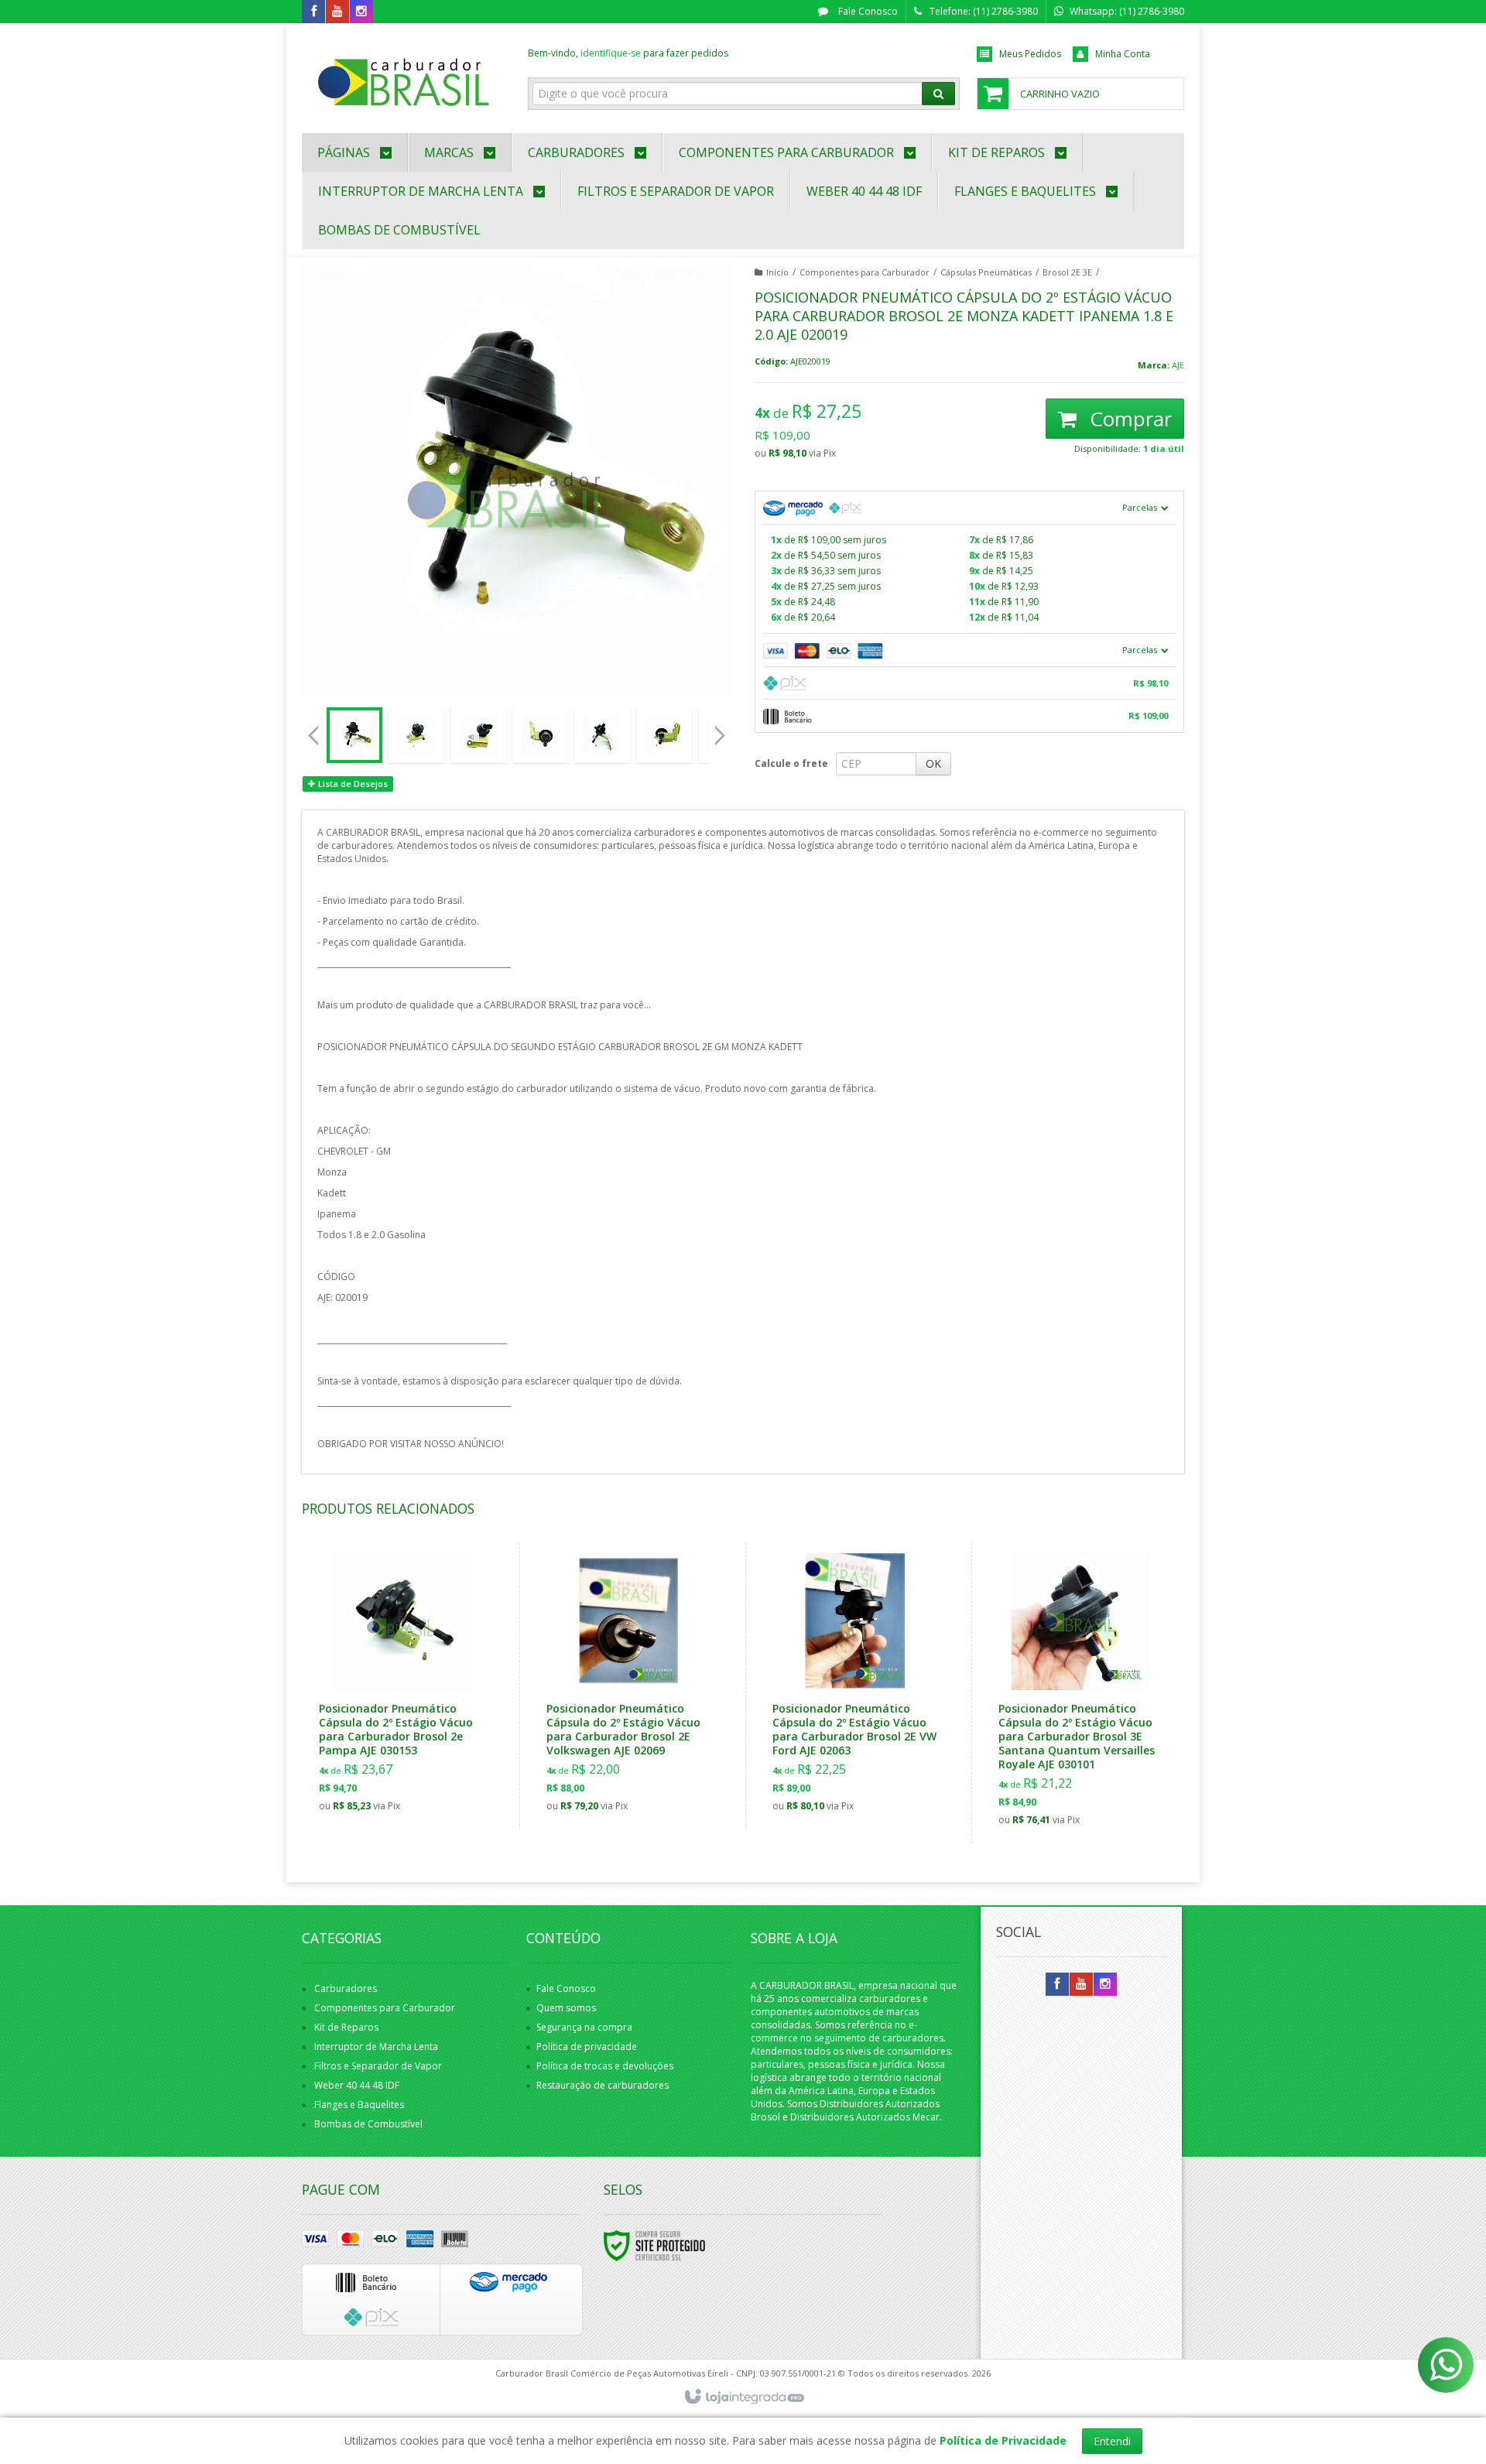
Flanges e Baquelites (359, 2105)
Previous (313, 735)
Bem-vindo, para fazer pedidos (628, 53)
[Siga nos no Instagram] (361, 12)
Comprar (1128, 419)
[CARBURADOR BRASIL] (404, 74)
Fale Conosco (867, 11)
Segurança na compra (584, 2027)
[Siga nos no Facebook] (313, 12)
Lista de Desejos (352, 784)
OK (933, 763)
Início (777, 272)
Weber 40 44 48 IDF (357, 2085)
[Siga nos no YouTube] (1081, 1985)
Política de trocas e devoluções (605, 2066)
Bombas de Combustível (368, 2124)
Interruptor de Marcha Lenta (376, 2046)
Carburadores (346, 1988)
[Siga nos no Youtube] (337, 12)
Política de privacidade (587, 2046)
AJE (1178, 365)
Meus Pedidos (1030, 54)
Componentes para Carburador (865, 272)
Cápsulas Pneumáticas (986, 272)
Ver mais (411, 1751)
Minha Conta (1123, 54)
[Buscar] (938, 94)
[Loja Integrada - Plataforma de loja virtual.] (743, 2397)
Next (721, 730)
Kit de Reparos (346, 2027)
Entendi (1112, 2441)
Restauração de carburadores (603, 2085)
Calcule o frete (791, 763)
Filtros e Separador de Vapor (378, 2066)
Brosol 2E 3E (1067, 272)
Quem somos (566, 2008)
